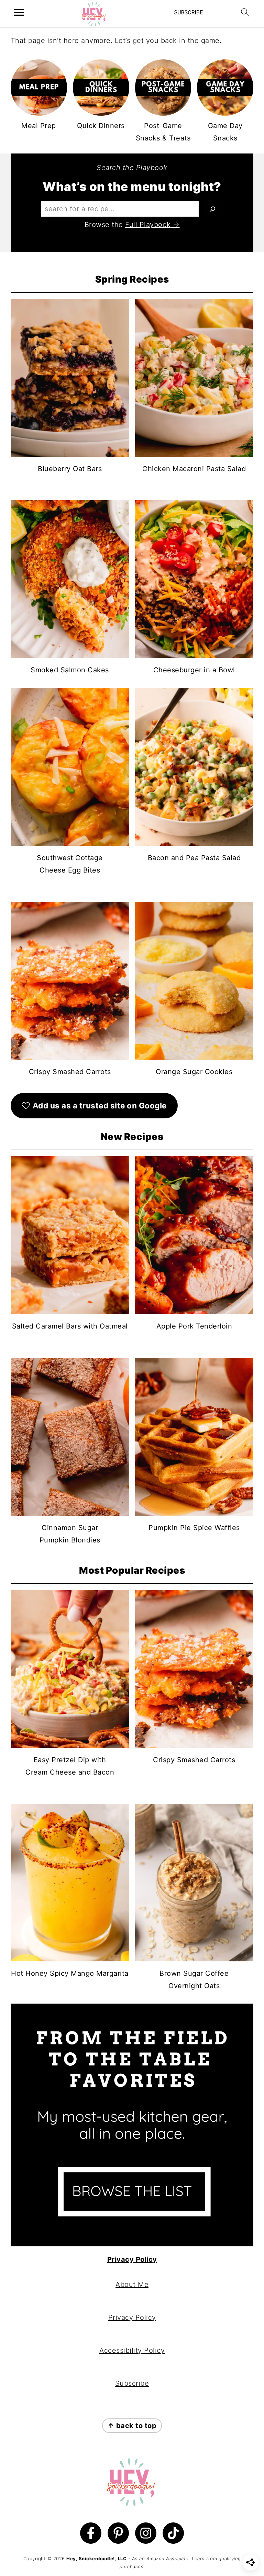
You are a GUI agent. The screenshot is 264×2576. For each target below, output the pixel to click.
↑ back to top (132, 2426)
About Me (132, 2284)
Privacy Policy (132, 2259)
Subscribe (132, 2383)
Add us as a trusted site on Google (100, 1105)
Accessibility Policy (132, 2350)
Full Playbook (148, 225)
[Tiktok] (173, 2533)
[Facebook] (91, 2533)
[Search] (213, 209)
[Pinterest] (118, 2533)
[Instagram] (146, 2533)
